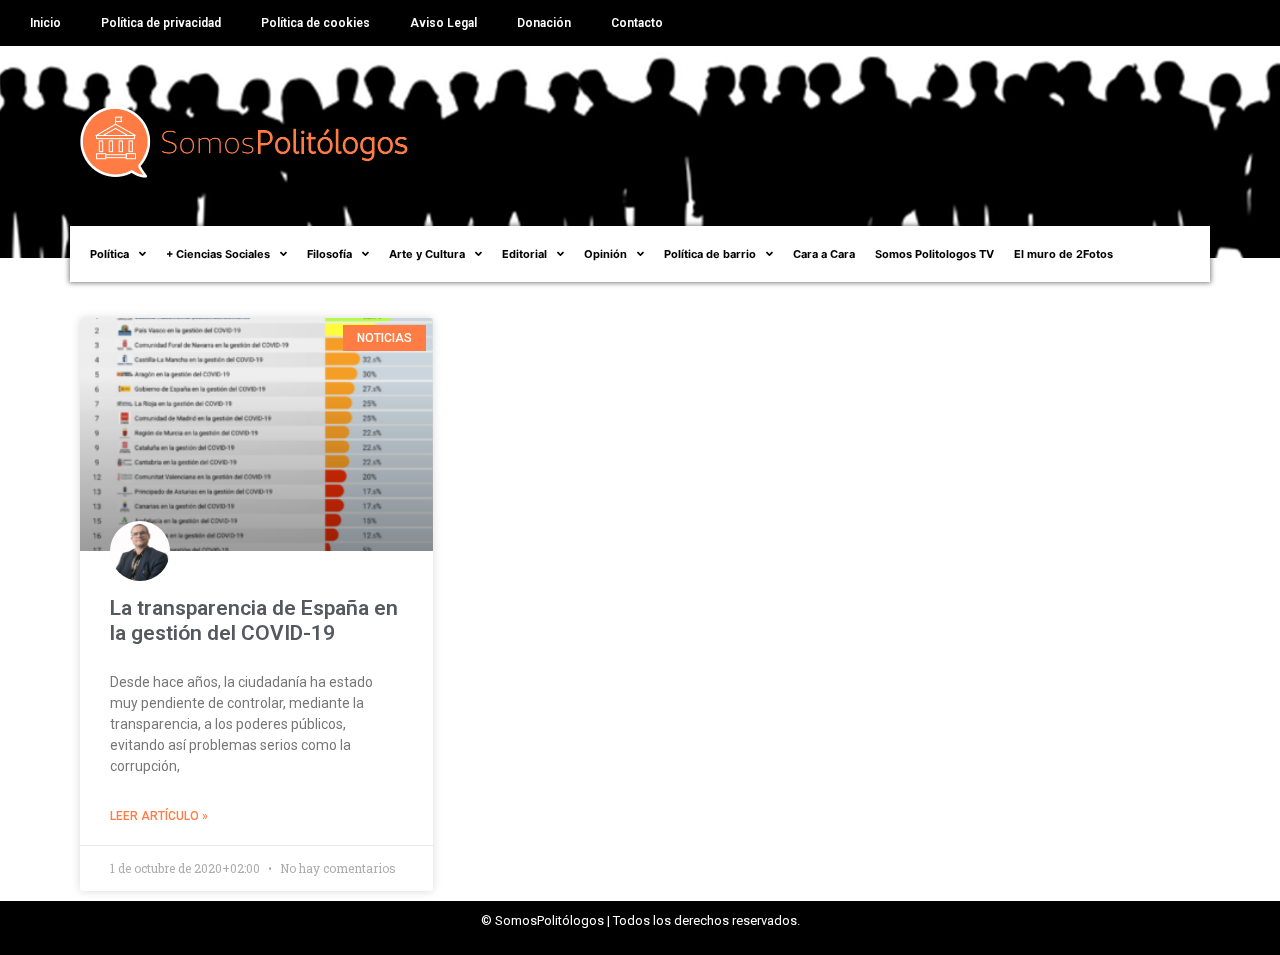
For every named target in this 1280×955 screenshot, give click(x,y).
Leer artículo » (159, 816)
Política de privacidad (161, 23)
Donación (544, 23)
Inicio (45, 23)
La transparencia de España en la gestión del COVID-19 (254, 620)
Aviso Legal (443, 23)
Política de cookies (315, 23)
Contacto (637, 23)
